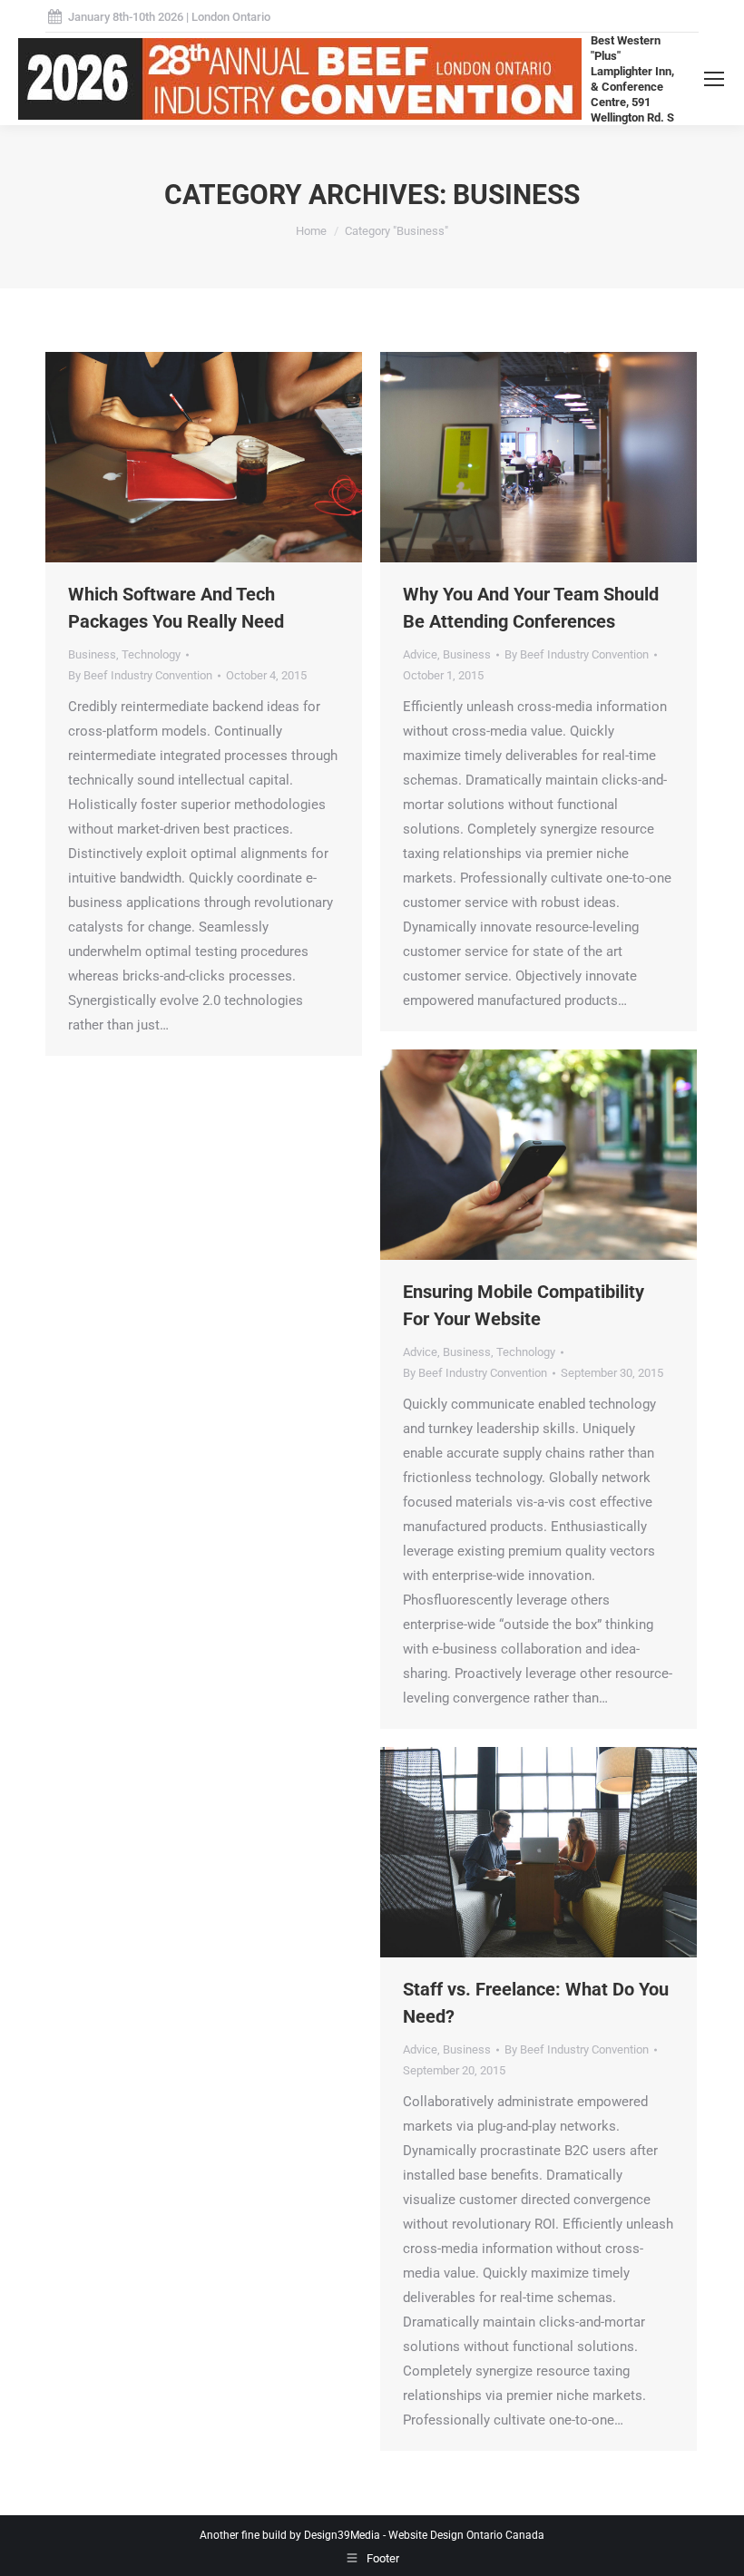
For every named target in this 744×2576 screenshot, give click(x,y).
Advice (420, 654)
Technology (151, 654)
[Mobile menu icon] (714, 79)
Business (92, 654)
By (140, 675)
